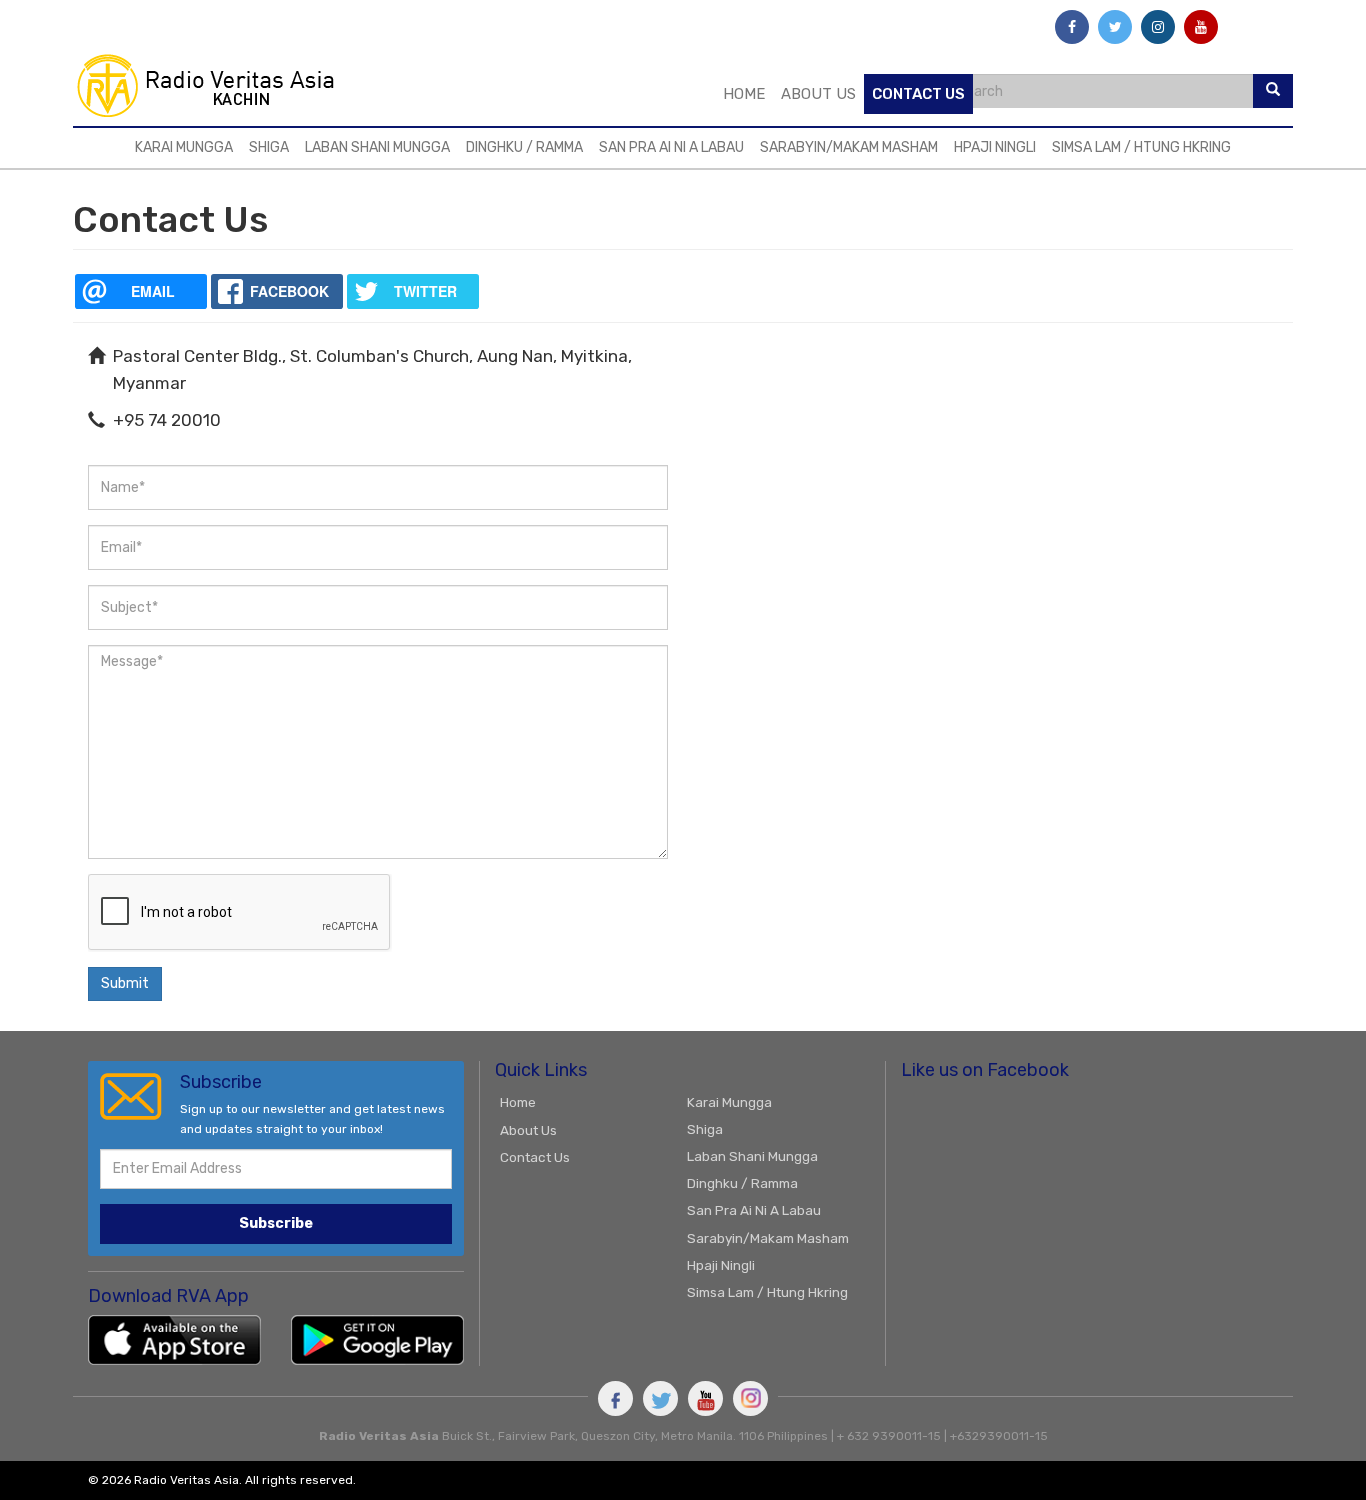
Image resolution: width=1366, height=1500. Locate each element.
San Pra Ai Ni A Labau (671, 147)
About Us (818, 94)
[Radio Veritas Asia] (214, 85)
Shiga (269, 147)
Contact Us (918, 94)
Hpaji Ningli (995, 147)
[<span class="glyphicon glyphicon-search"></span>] (1273, 91)
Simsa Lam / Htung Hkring (1141, 147)
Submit (125, 983)
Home (744, 94)
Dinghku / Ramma (524, 147)
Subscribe (276, 1223)
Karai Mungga (184, 147)
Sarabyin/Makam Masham (849, 147)
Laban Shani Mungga (377, 147)
